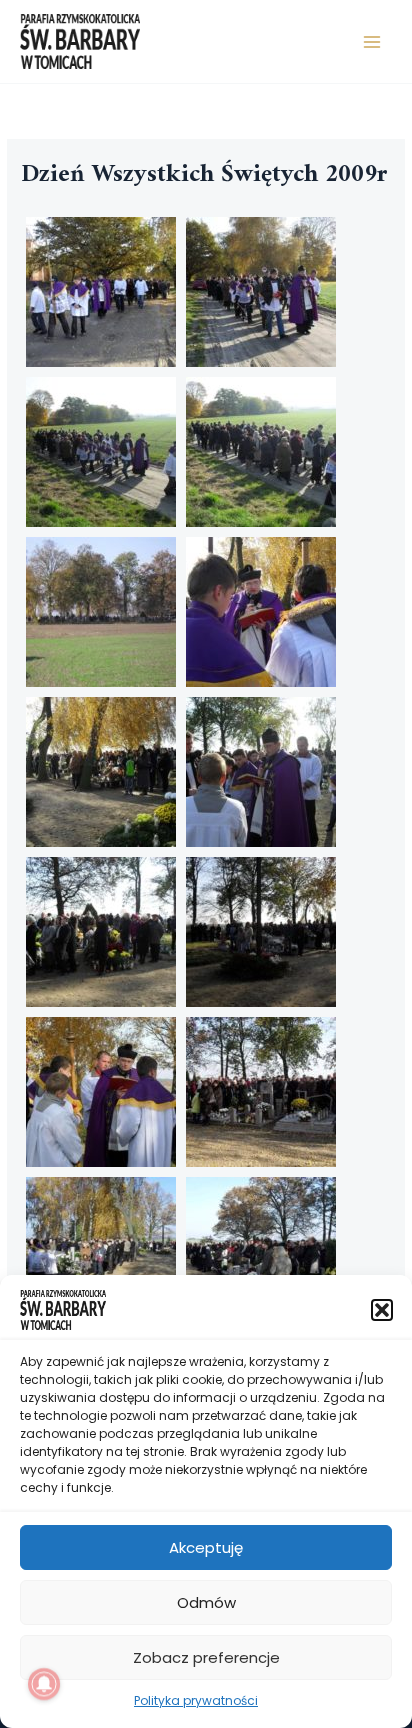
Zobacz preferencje (206, 1657)
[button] (382, 1310)
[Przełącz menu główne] (372, 41)
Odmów (206, 1602)
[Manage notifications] (44, 1684)
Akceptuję (206, 1547)
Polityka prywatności (196, 1700)
